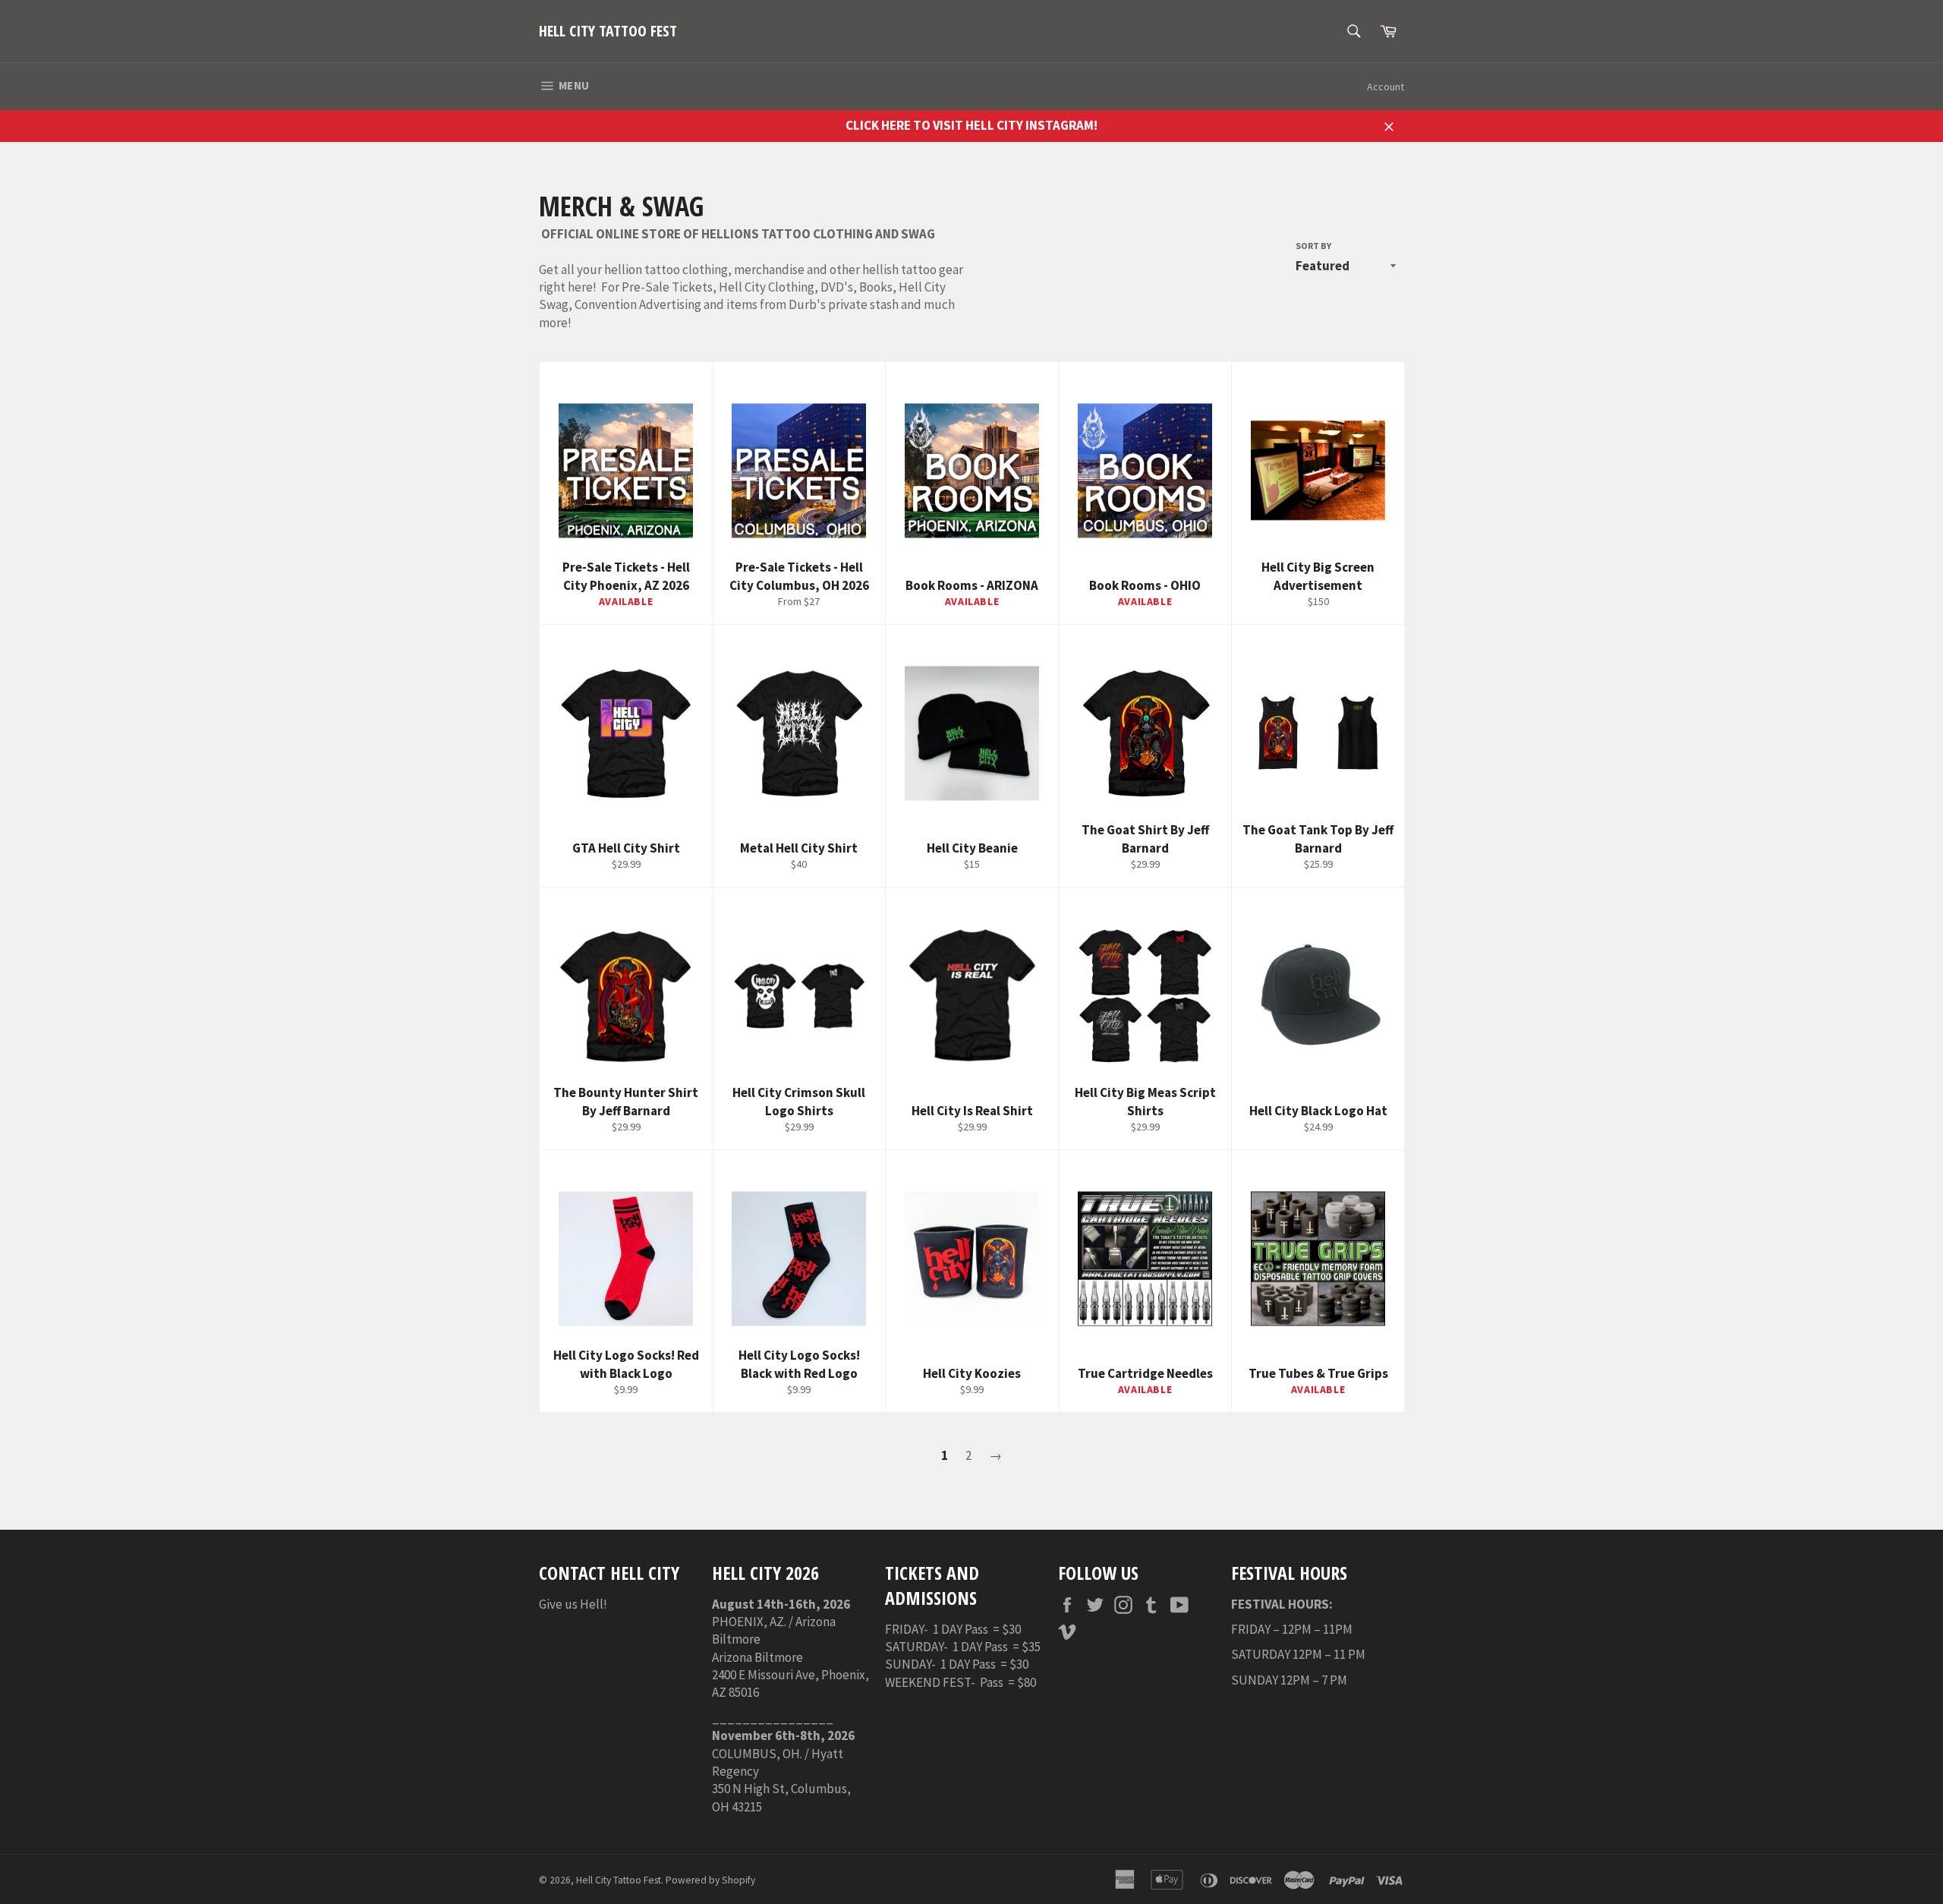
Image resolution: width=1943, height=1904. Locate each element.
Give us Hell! (573, 1604)
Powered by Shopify (710, 1880)
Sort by (1313, 246)
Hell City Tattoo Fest (608, 31)
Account (1386, 87)
